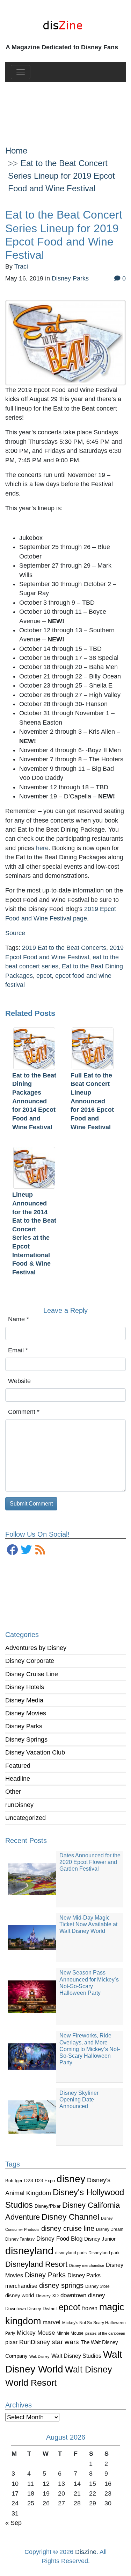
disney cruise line (68, 2228)
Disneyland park (104, 2253)
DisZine (86, 2552)
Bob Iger (14, 2181)
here (42, 848)
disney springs (61, 2285)
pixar (11, 2342)
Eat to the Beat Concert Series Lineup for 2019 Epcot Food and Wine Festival (61, 176)
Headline (18, 1779)
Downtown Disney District (31, 2309)
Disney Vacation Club (35, 1752)
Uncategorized (26, 1818)
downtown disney (83, 2295)
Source (15, 933)
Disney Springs (26, 1739)
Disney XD (47, 2296)
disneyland (29, 2251)
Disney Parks (24, 1726)
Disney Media (24, 1700)
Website (19, 1381)
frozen (90, 2308)
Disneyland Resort (36, 2264)
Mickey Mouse (36, 2333)
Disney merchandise (87, 2265)
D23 (29, 2181)
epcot (70, 2307)
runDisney (19, 1805)
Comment (24, 1412)
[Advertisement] (65, 108)
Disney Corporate (30, 1661)
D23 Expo (45, 2181)
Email (18, 1350)
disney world (20, 2296)
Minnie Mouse (70, 2333)
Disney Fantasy (20, 2239)
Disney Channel (70, 2217)
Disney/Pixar (48, 2206)
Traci (21, 266)
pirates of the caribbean (105, 2333)
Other (13, 1792)
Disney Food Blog (59, 2239)
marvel (52, 2322)
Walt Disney (39, 2356)
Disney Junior (100, 2239)
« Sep (13, 2523)
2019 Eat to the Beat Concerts (64, 948)
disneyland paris (71, 2253)
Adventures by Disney (36, 1648)
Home (16, 151)
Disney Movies (26, 1713)
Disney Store (97, 2286)
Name (19, 1319)
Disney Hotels (25, 1687)
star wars (65, 2342)
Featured (18, 1766)
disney (71, 2179)
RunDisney (35, 2342)
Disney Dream (110, 2229)
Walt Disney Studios (76, 2356)
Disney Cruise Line (32, 1674)
